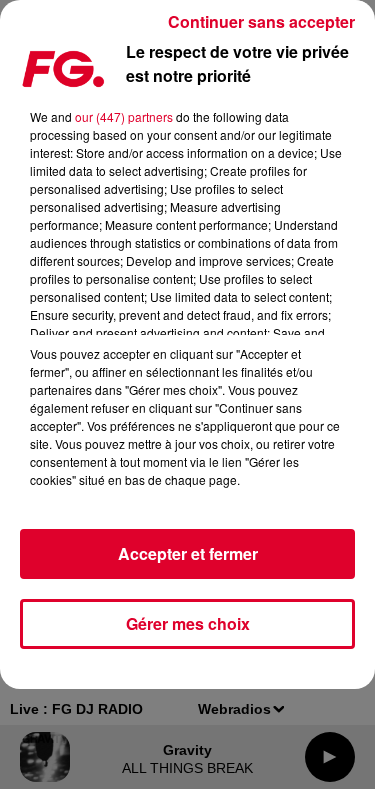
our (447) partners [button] (124, 116)
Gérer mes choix (188, 623)
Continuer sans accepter (261, 21)
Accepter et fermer (188, 553)
